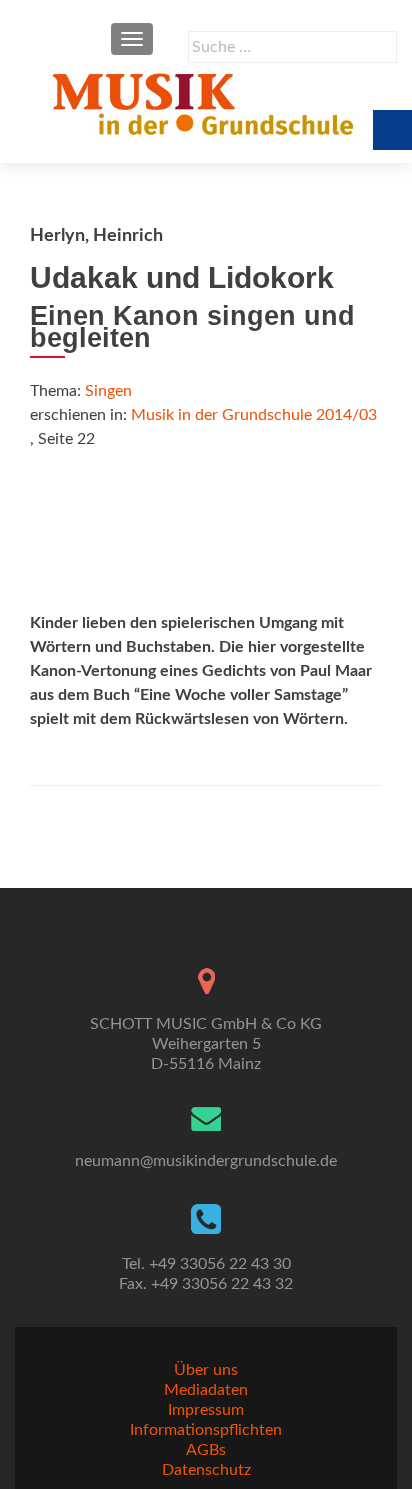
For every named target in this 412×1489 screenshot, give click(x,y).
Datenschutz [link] (206, 1470)
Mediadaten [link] (206, 1390)
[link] (206, 103)
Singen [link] (108, 391)
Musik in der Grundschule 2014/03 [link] (254, 415)
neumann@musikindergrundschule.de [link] (206, 1161)
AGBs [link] (206, 1450)
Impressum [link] (206, 1410)
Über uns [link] (206, 1370)
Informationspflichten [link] (206, 1430)
